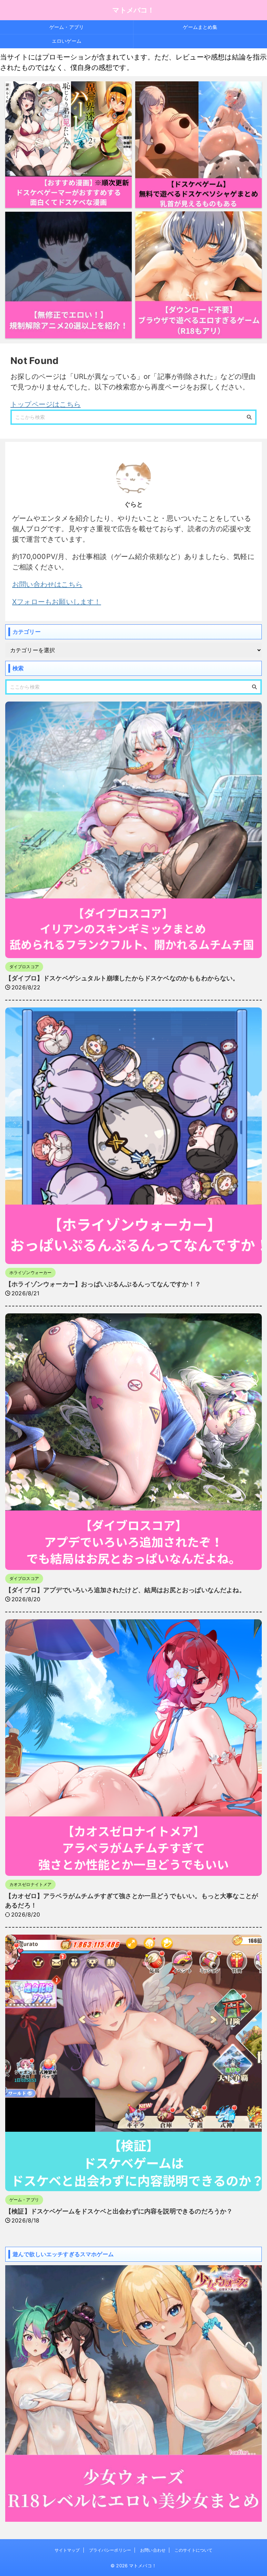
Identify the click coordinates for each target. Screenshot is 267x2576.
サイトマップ (67, 2550)
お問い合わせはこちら (47, 584)
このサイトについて (193, 2550)
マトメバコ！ (133, 10)
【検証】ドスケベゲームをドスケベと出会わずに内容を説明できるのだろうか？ (119, 2211)
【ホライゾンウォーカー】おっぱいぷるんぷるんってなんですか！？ (103, 1284)
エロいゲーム (67, 41)
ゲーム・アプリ (67, 27)
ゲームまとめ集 (200, 27)
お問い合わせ (153, 2550)
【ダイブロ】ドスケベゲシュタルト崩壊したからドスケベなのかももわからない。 (122, 978)
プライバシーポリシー (110, 2550)
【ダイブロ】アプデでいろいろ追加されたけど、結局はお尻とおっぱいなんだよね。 (125, 1590)
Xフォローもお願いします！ (57, 602)
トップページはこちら (46, 404)
